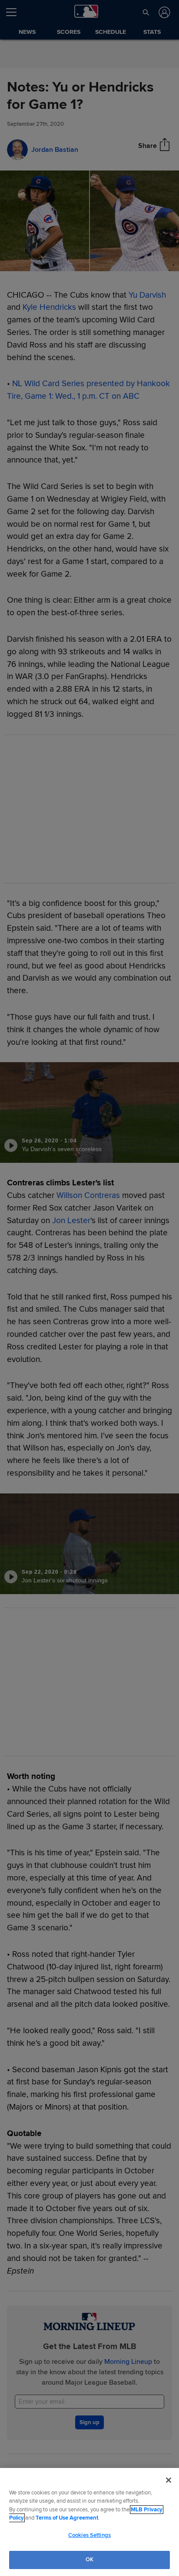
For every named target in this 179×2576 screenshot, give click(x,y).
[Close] (169, 2480)
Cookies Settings (89, 2535)
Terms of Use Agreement (67, 2518)
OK (89, 2560)
